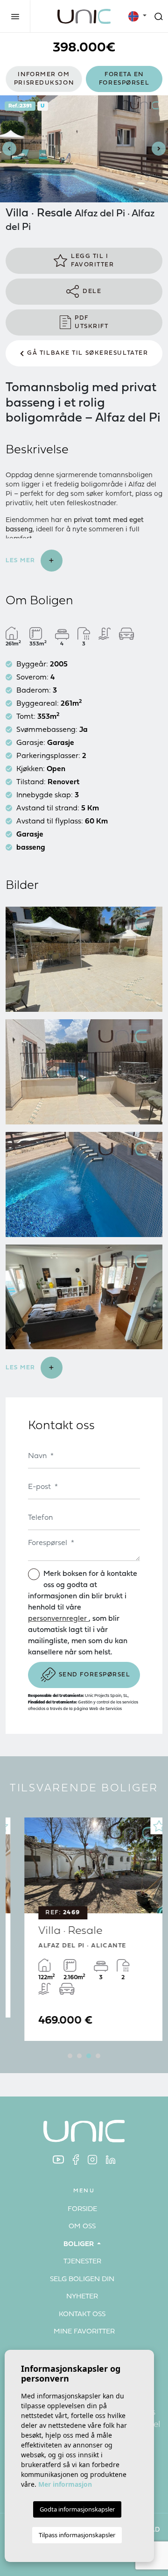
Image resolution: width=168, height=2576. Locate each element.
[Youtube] (58, 2159)
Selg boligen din (82, 2279)
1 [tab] (70, 2056)
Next (159, 149)
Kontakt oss (82, 2315)
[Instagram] (92, 2159)
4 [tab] (98, 2056)
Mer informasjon (65, 2484)
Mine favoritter (84, 2332)
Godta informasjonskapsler (77, 2509)
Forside (82, 2209)
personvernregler (58, 1619)
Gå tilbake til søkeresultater (87, 353)
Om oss (82, 2227)
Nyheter (82, 2297)
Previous (9, 149)
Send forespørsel (95, 1675)
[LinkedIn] (111, 2159)
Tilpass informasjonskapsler (77, 2535)
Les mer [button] (21, 1368)
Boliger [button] (80, 2244)
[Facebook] (76, 2159)
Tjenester (82, 2262)
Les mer (21, 561)
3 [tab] (89, 2056)
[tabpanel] (84, 1929)
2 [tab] (79, 2056)
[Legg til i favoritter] (147, 1826)
